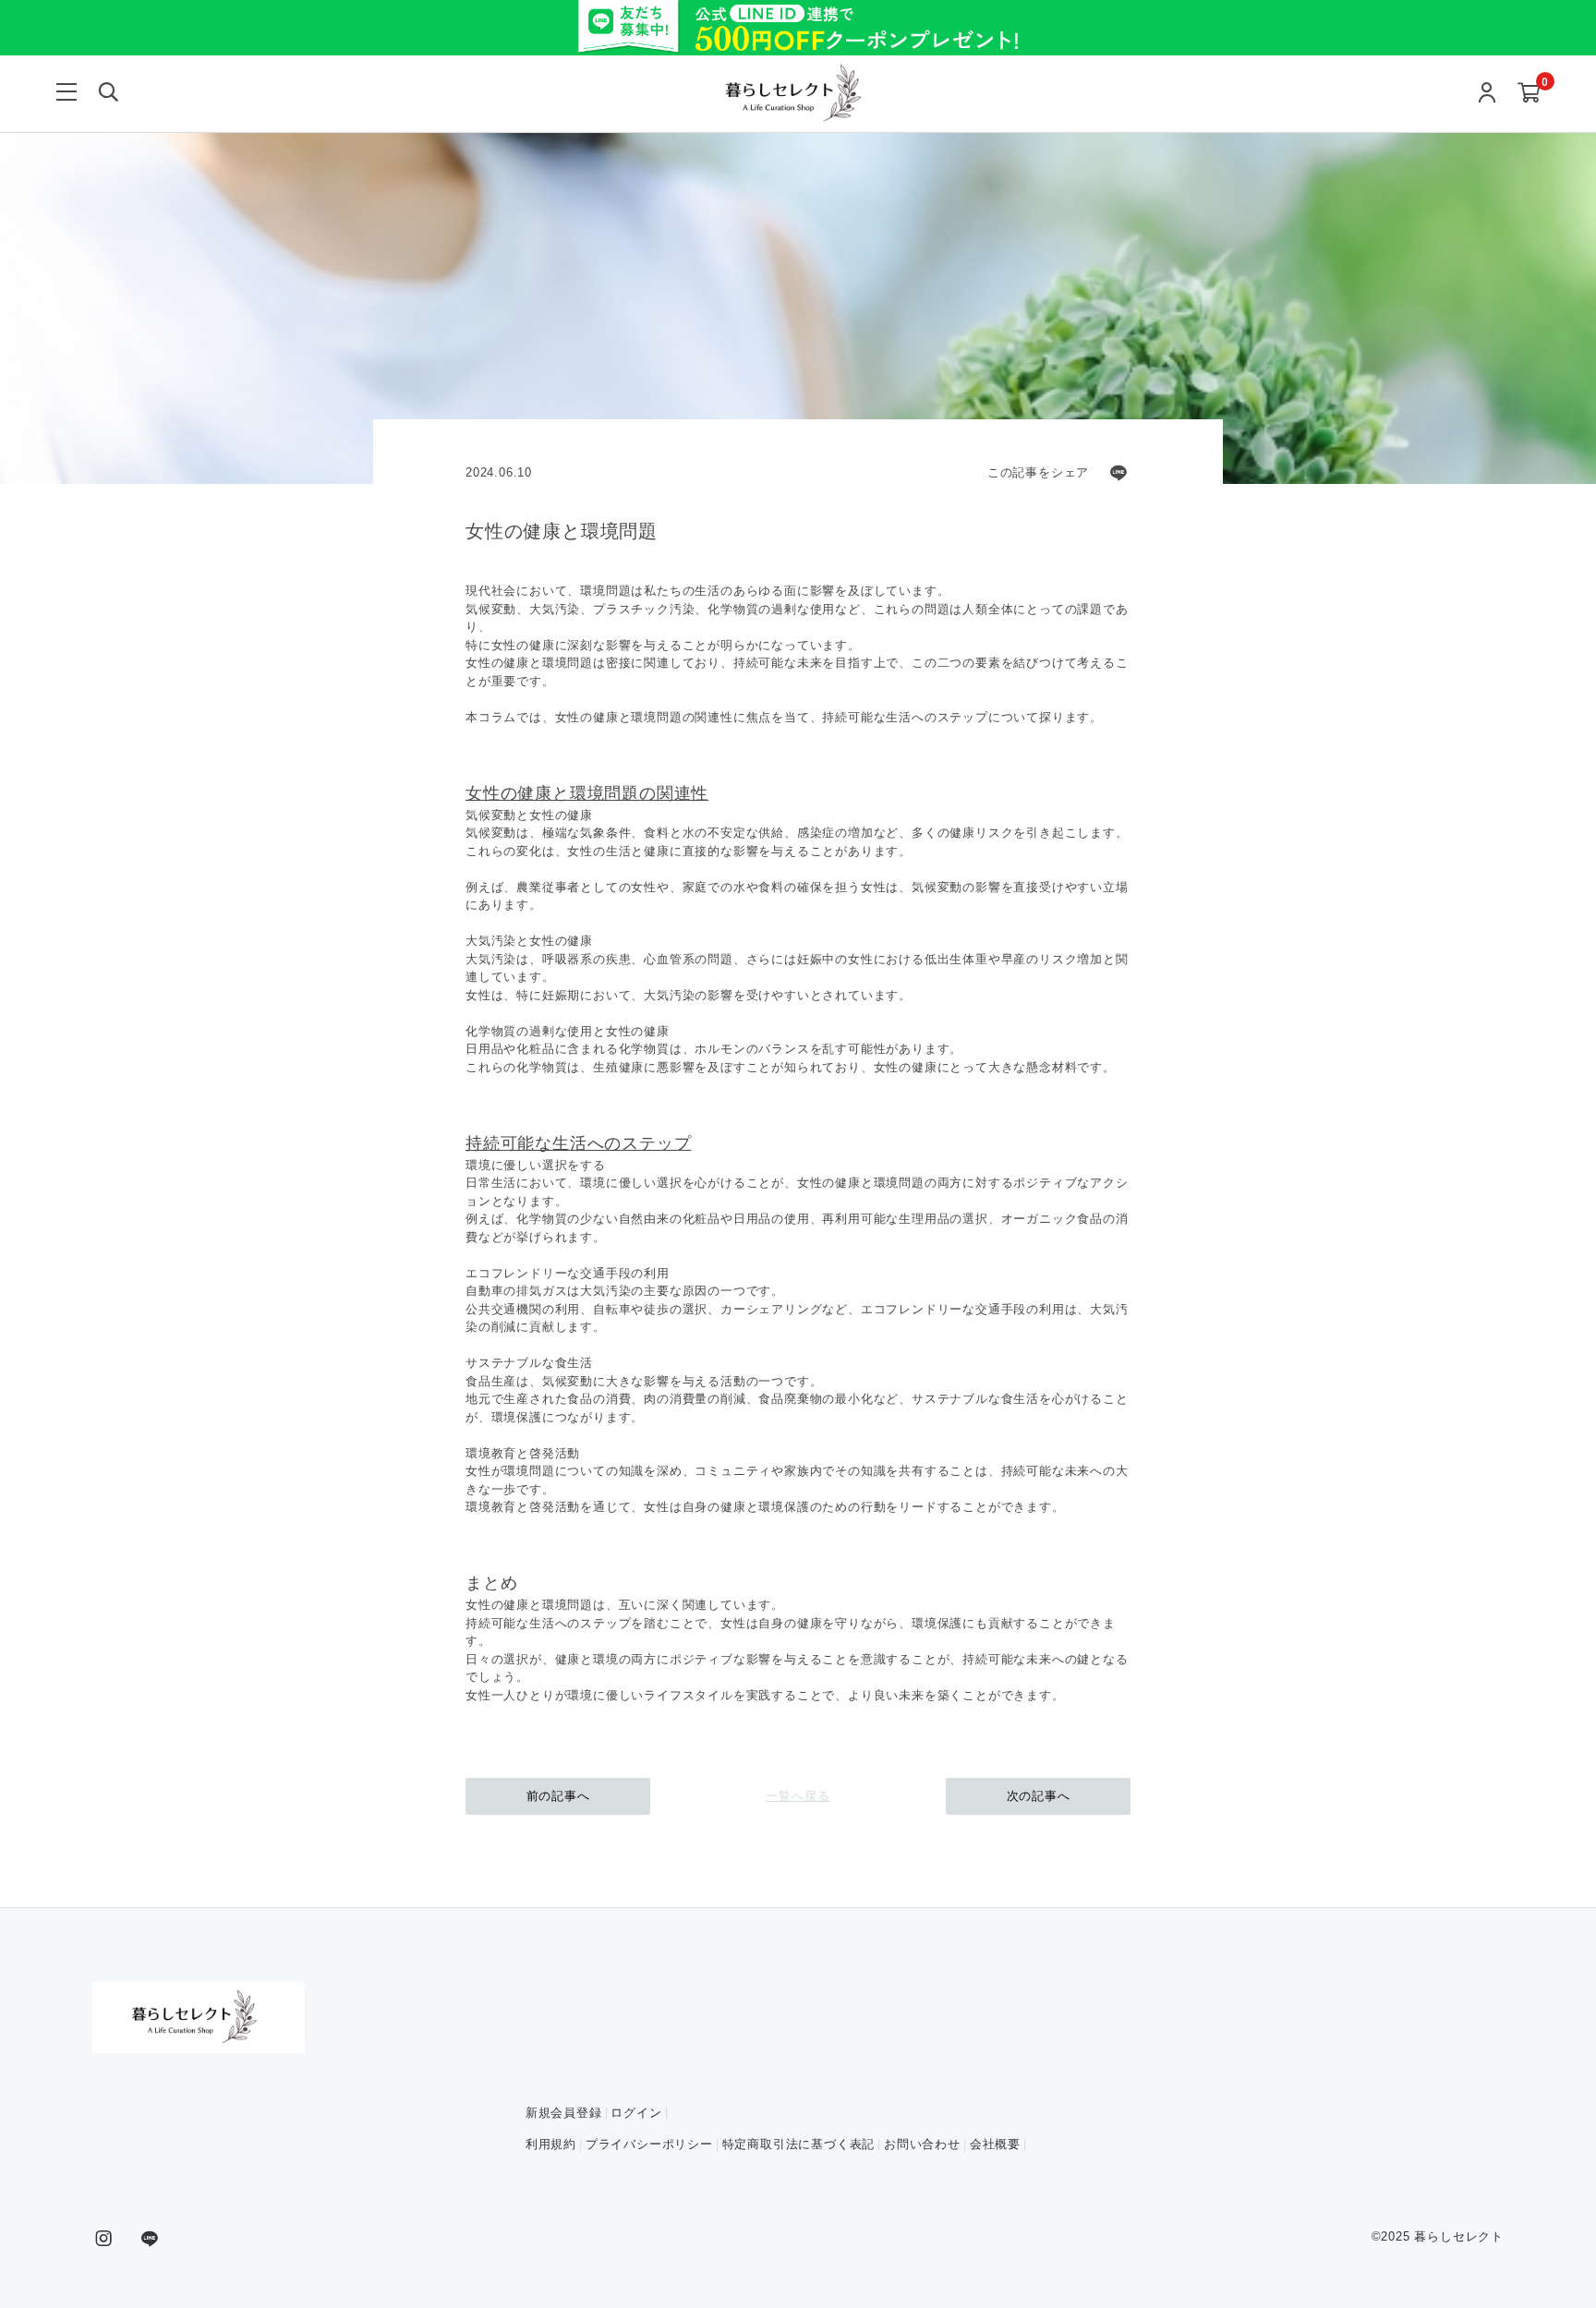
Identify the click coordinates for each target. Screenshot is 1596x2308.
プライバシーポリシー (649, 2144)
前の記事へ (558, 1796)
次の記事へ (1039, 1796)
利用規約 (551, 2144)
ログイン (636, 2113)
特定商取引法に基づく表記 (799, 2144)
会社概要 (995, 2144)
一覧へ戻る (798, 1796)
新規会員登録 (564, 2113)
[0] (1529, 94)
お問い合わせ (922, 2144)
